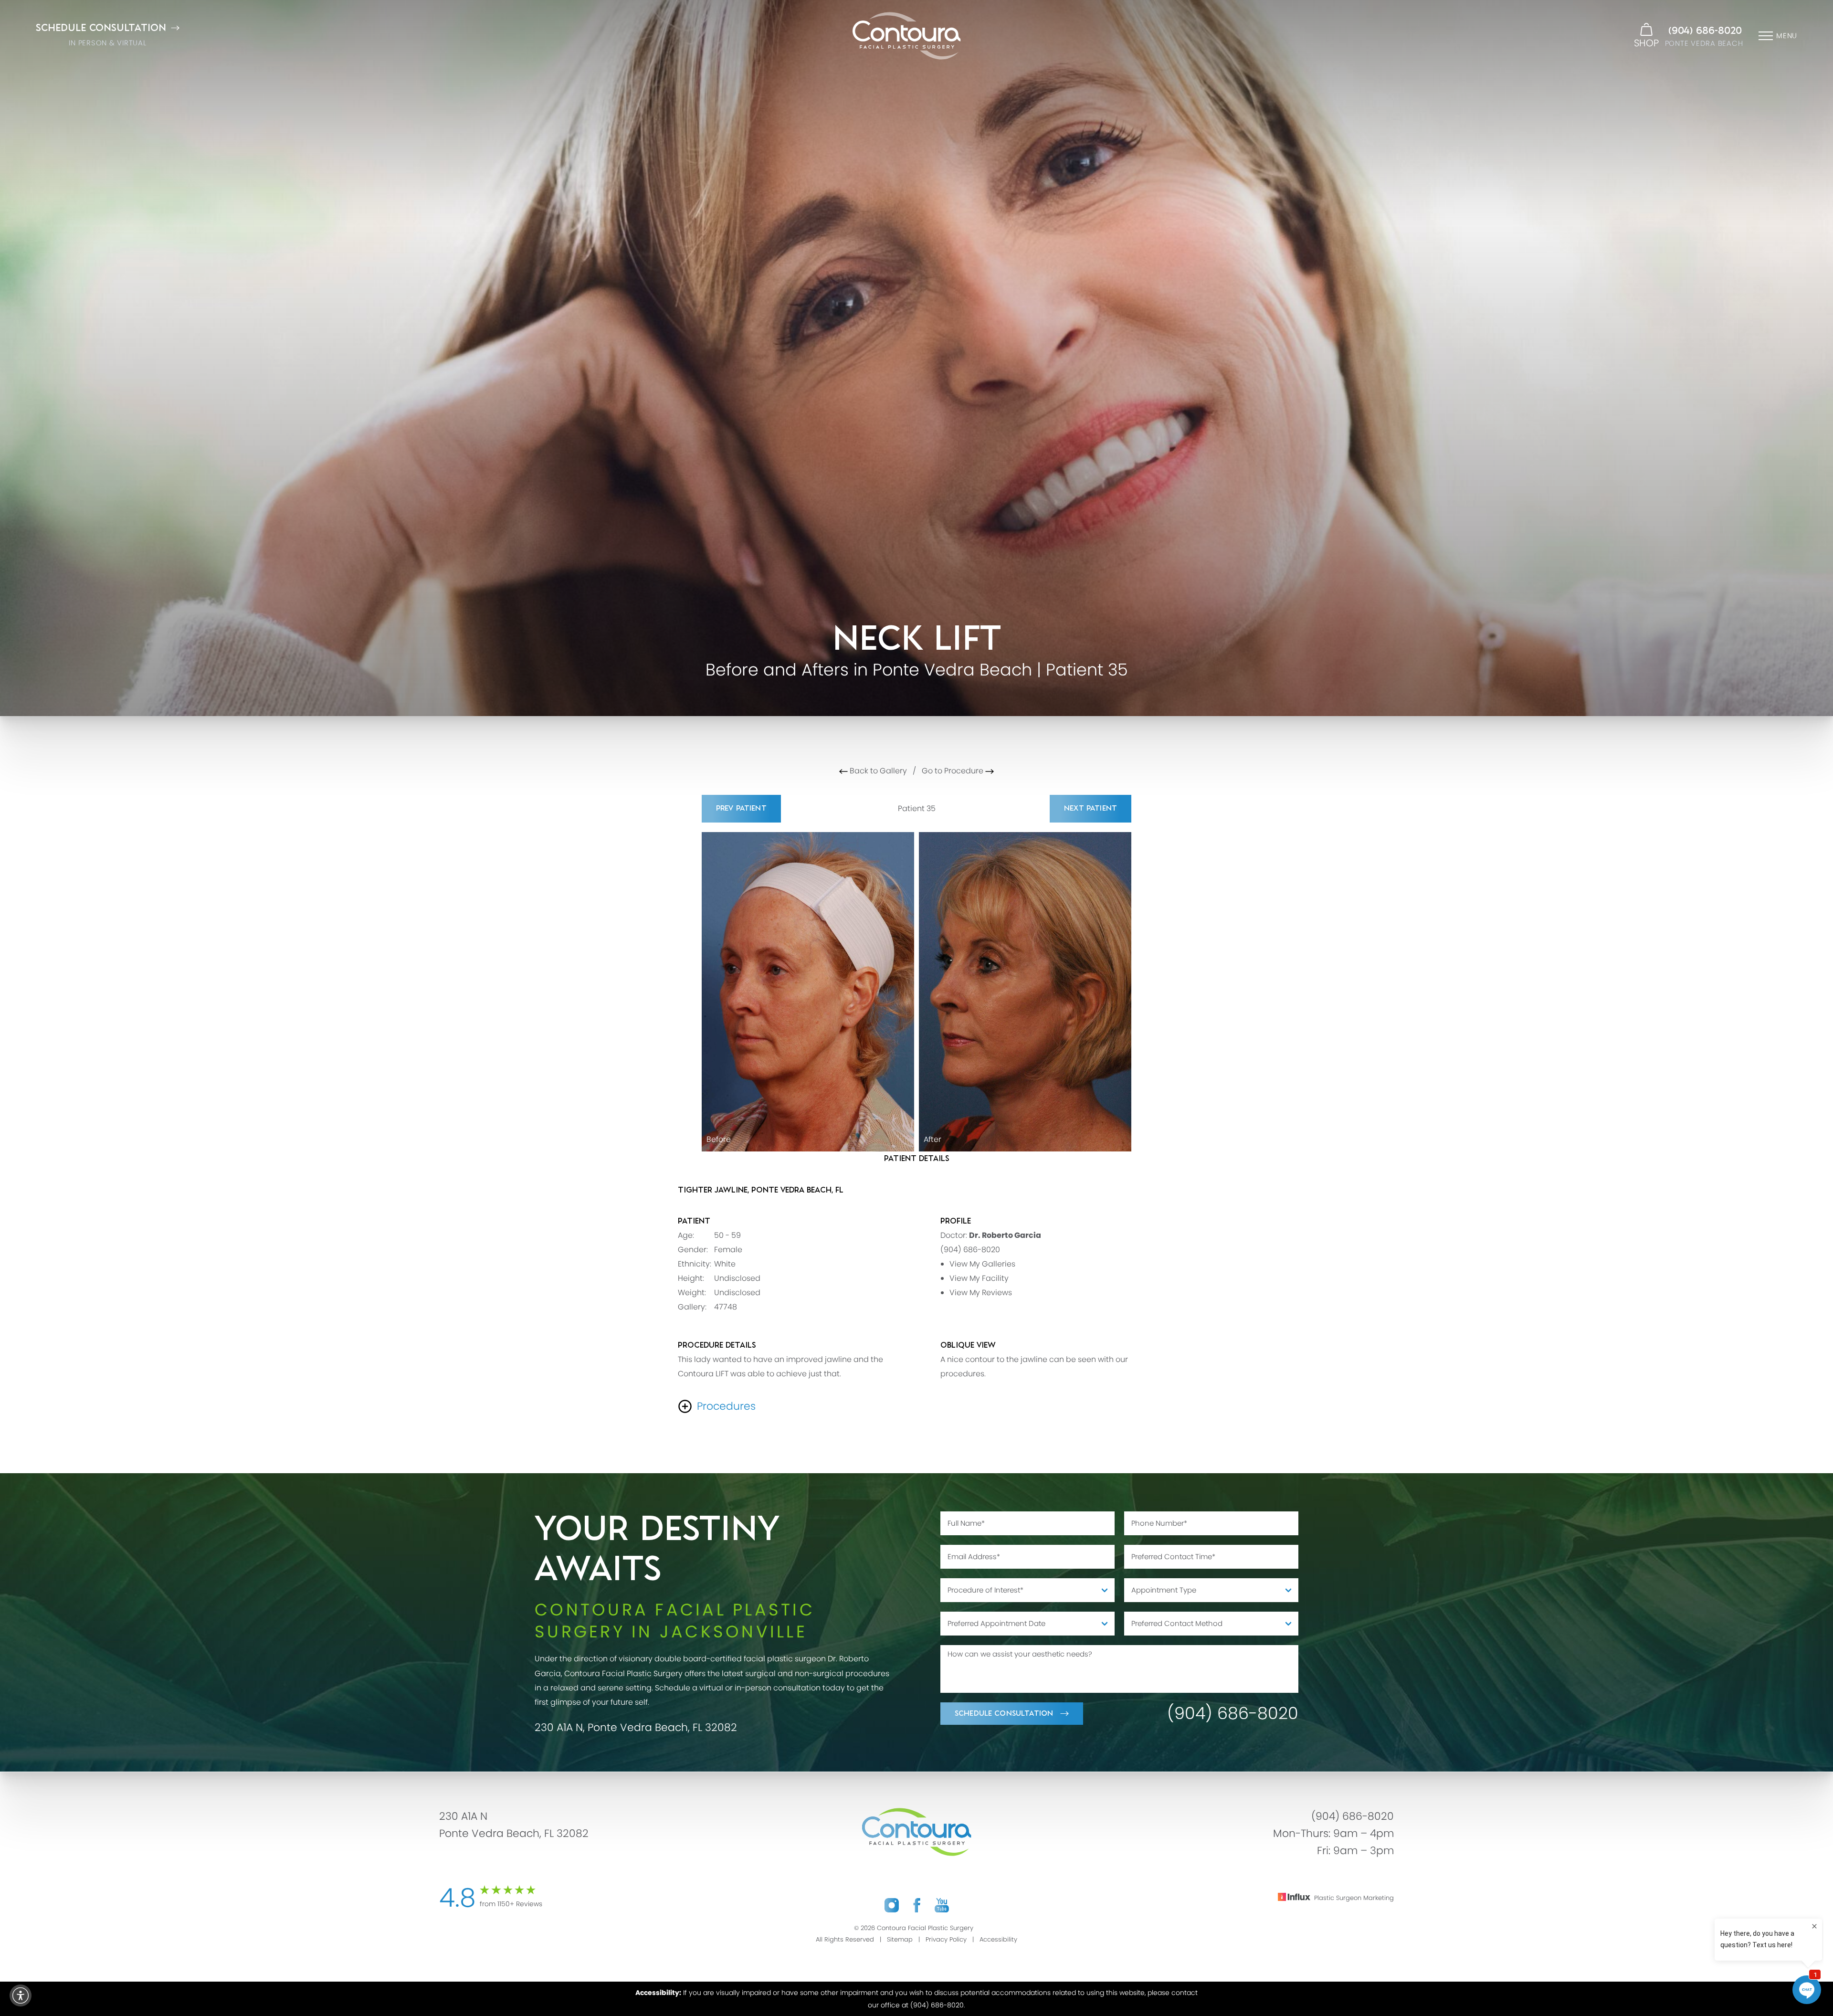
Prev (741, 808)
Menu (1787, 36)
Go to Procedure (953, 771)
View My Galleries (982, 1264)
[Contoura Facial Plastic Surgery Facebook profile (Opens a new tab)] (917, 1905)
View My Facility (979, 1278)
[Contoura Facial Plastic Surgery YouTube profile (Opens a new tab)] (942, 1905)
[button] (21, 1995)
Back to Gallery (877, 771)
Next (1090, 808)
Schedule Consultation (1004, 1714)
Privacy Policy (946, 1939)
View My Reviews (981, 1293)
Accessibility (998, 1939)
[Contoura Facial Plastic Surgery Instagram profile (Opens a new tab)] (892, 1905)
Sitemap (900, 1939)
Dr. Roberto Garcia (1005, 1235)
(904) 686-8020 (1705, 31)
